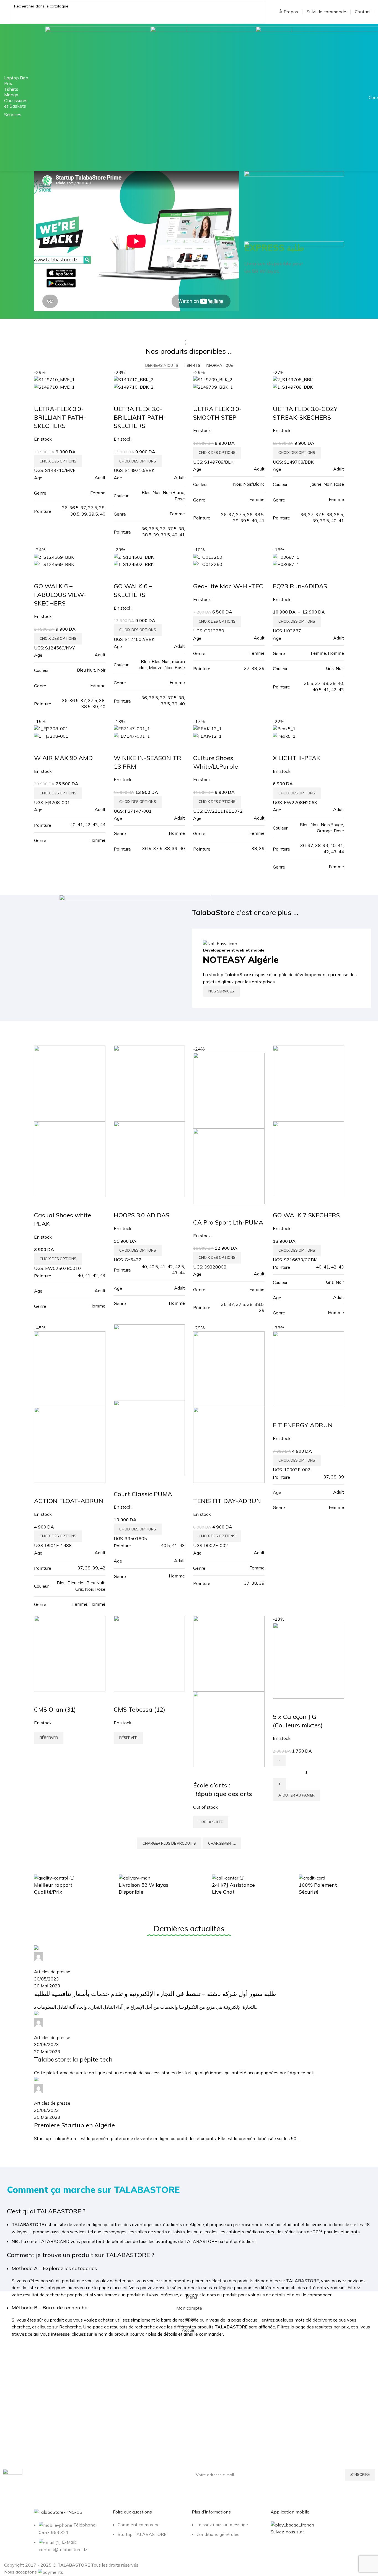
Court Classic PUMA (143, 1494)
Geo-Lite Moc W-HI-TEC (228, 586)
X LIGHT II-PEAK (297, 758)
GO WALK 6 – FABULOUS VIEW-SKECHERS (60, 595)
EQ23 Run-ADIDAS (300, 586)
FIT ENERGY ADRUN (303, 1425)
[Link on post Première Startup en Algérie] (189, 2044)
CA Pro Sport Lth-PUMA (228, 1222)
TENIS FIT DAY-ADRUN (227, 1501)
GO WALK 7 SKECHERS (306, 1215)
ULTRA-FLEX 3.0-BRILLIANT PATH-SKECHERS (60, 417)
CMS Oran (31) (55, 1709)
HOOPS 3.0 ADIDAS (142, 1215)
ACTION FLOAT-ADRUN (69, 1501)
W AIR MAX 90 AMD (63, 758)
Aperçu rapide (41, 398)
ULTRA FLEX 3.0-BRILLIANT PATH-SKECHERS (140, 417)
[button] (297, 1795)
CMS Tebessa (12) (139, 1709)
